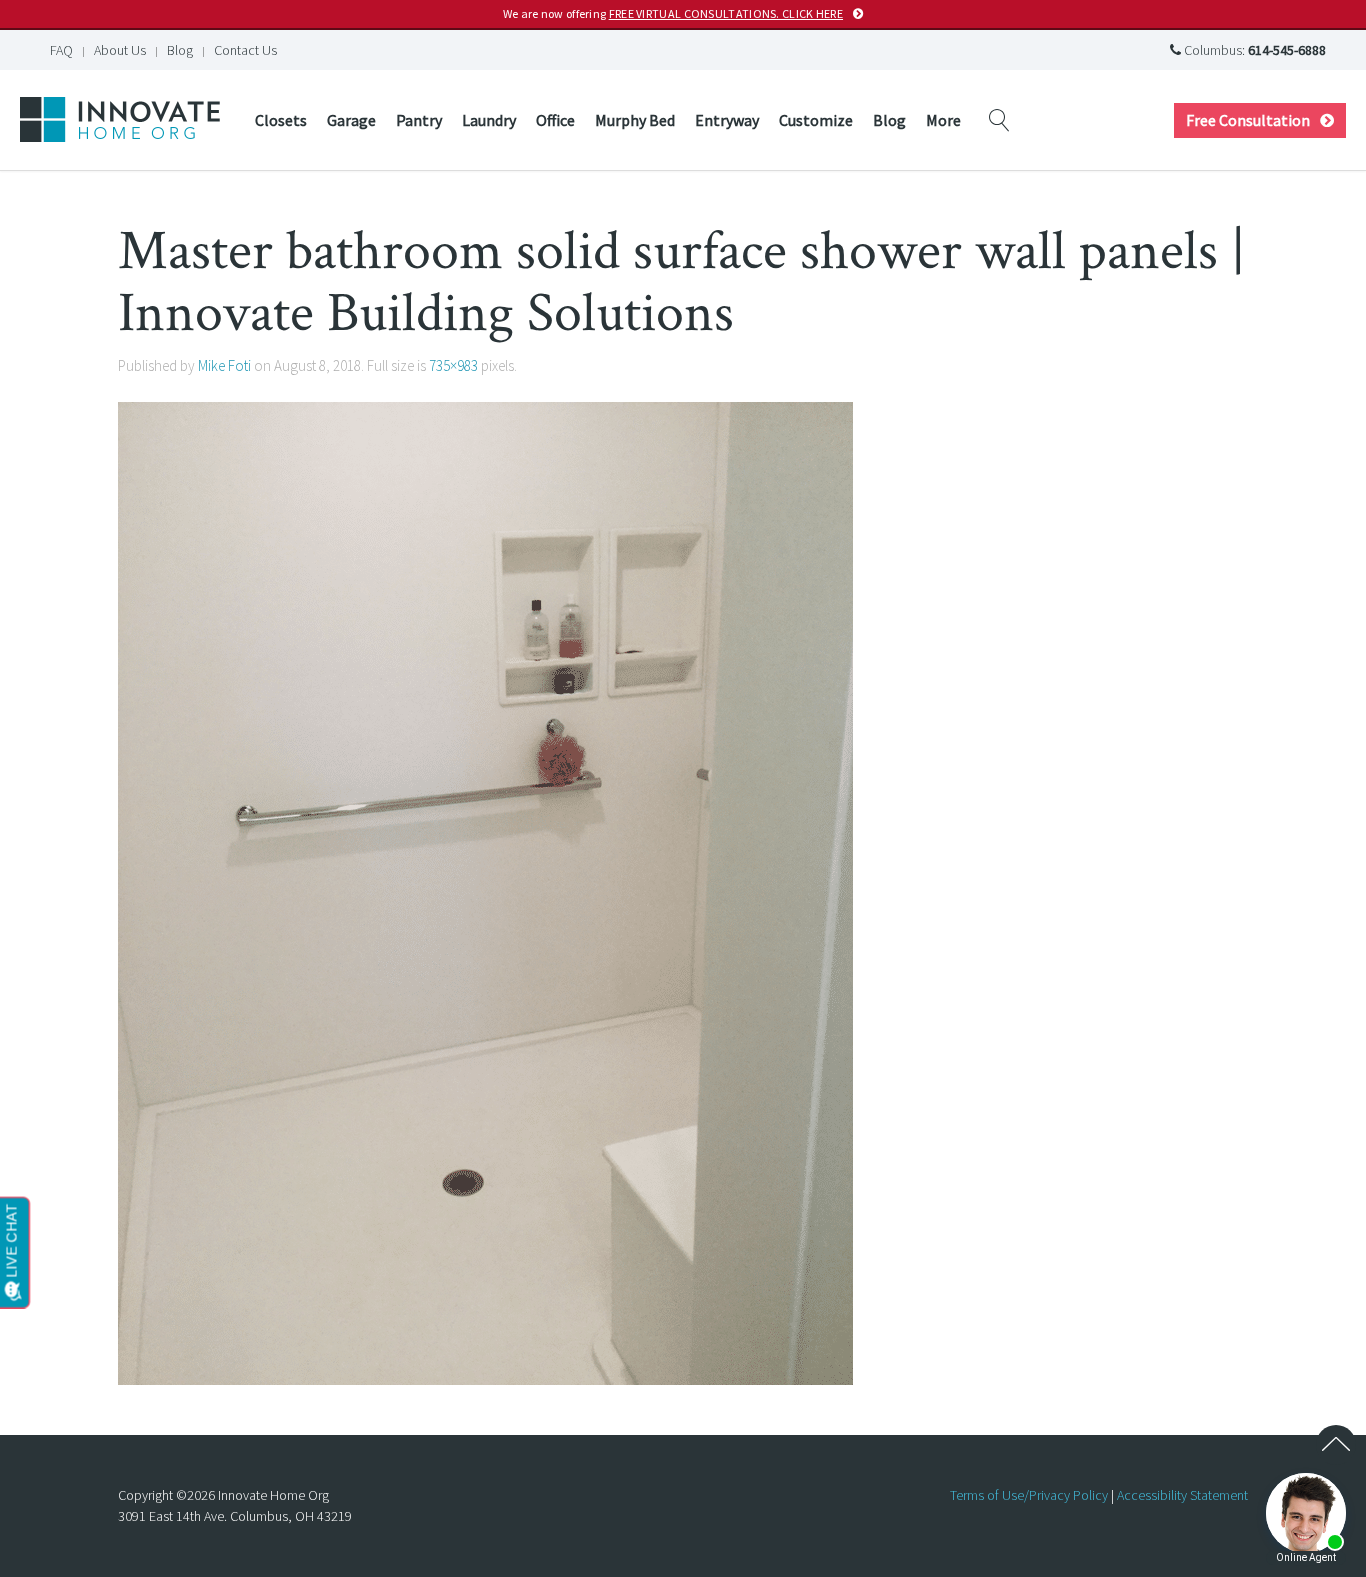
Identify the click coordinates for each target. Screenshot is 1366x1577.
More (943, 120)
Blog (180, 50)
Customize (816, 120)
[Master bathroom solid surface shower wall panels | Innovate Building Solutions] (485, 892)
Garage (351, 120)
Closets (281, 120)
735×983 (453, 365)
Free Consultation (1248, 120)
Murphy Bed (635, 120)
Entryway (727, 120)
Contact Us (245, 50)
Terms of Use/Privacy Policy (1029, 1495)
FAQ (61, 50)
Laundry (489, 120)
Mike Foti (224, 365)
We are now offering (673, 13)
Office (555, 120)
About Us (120, 50)
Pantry (419, 120)
